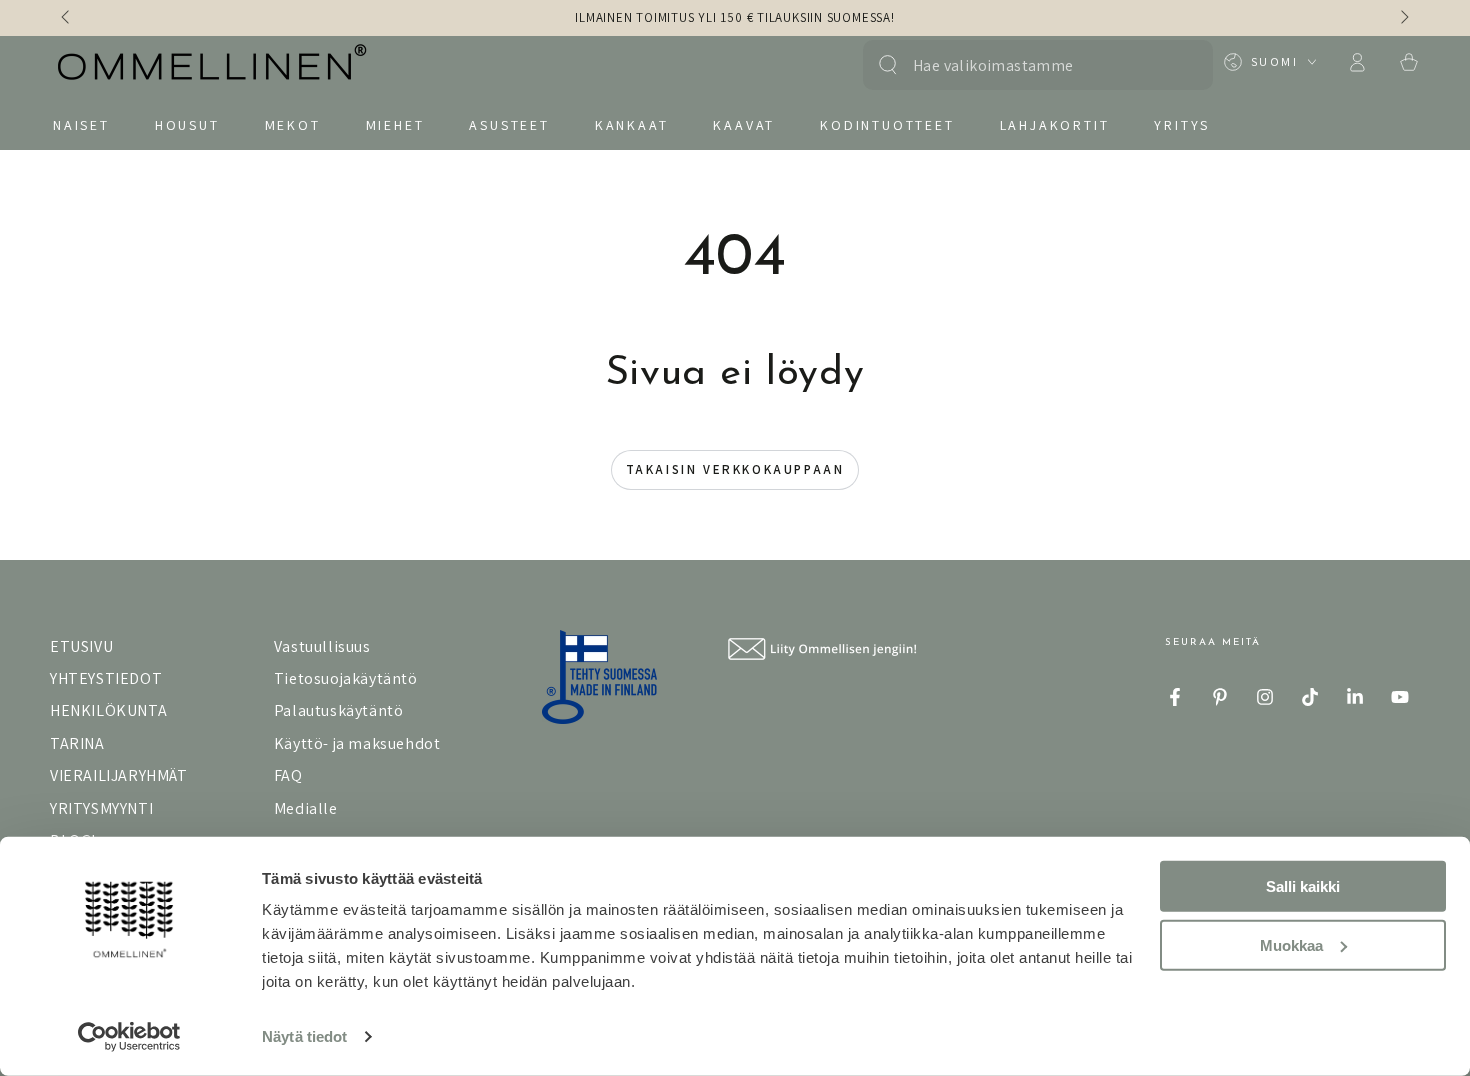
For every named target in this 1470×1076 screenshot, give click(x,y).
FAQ (288, 775)
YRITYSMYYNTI (101, 808)
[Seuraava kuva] (1403, 18)
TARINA (77, 743)
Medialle (306, 808)
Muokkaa (1291, 944)
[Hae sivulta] (888, 65)
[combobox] (1027, 65)
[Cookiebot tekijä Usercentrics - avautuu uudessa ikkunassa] (129, 1037)
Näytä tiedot (304, 1036)
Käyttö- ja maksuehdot (357, 743)
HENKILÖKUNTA (108, 710)
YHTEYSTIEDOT (106, 678)
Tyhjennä (1177, 65)
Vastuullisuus (322, 646)
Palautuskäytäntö (339, 710)
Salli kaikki (1303, 886)
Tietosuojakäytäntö (346, 678)
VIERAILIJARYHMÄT (119, 775)
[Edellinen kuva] (67, 18)
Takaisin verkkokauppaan (735, 469)
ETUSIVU (81, 646)
